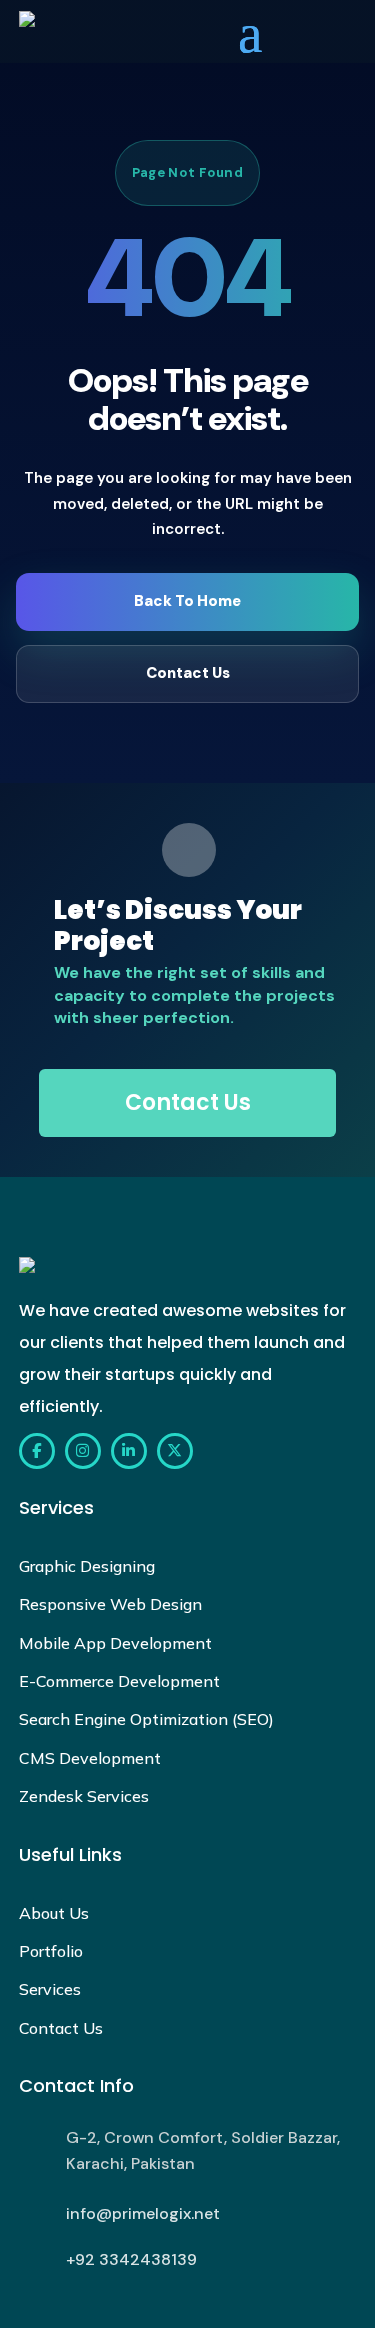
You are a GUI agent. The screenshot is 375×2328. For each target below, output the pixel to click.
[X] (175, 1451)
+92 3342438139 (131, 2259)
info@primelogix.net (143, 2213)
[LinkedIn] (129, 1451)
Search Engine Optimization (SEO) (146, 1719)
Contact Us (188, 673)
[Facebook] (37, 1451)
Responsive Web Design (110, 1604)
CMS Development (90, 1758)
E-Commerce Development (119, 1681)
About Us (54, 1913)
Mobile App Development (115, 1643)
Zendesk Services (84, 1796)
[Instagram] (83, 1451)
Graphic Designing (87, 1566)
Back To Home (187, 601)
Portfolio (51, 1951)
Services (50, 1989)
